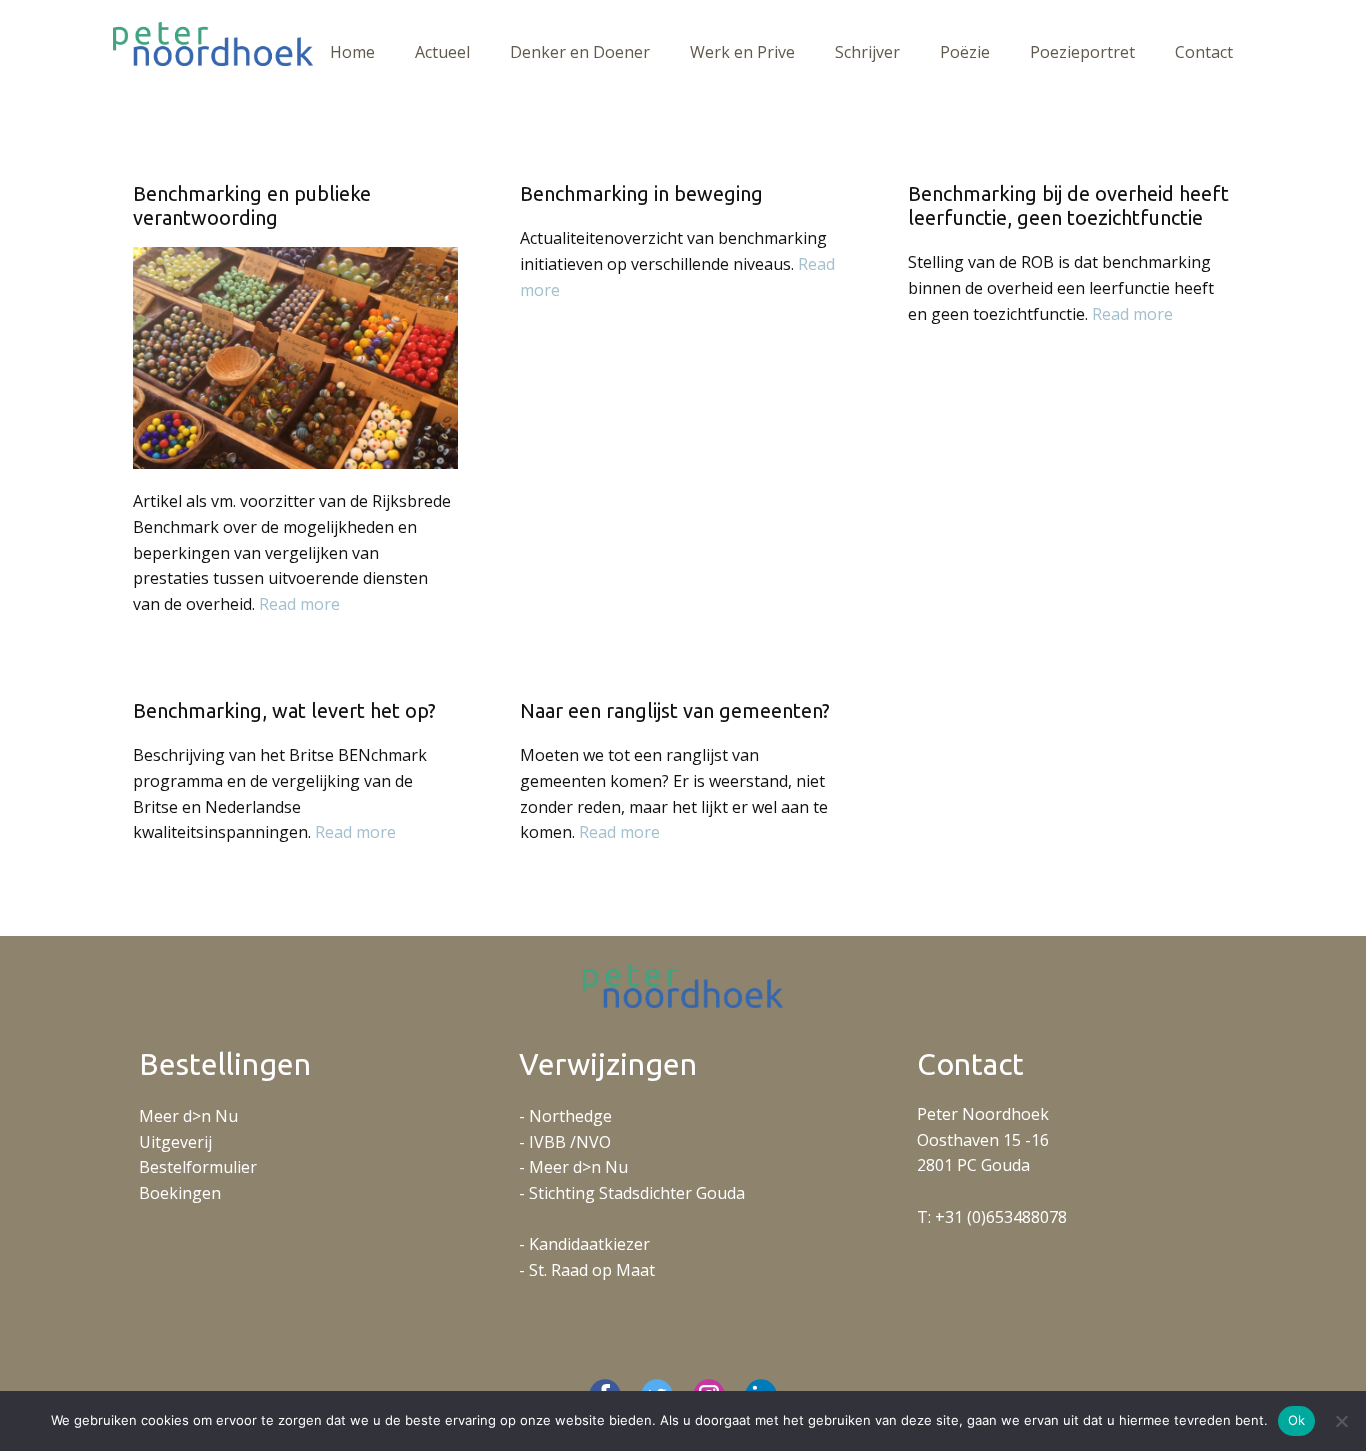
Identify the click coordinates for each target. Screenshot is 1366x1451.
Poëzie (965, 52)
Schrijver (867, 52)
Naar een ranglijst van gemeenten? (675, 710)
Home (352, 52)
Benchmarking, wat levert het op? (284, 710)
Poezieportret (1082, 52)
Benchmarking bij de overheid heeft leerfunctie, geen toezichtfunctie (1068, 205)
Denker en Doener (580, 52)
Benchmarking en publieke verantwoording (252, 205)
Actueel (442, 52)
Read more (299, 604)
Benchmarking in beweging (641, 193)
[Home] (213, 44)
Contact (1204, 52)
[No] (1341, 1421)
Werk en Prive (742, 52)
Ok (1297, 1420)
